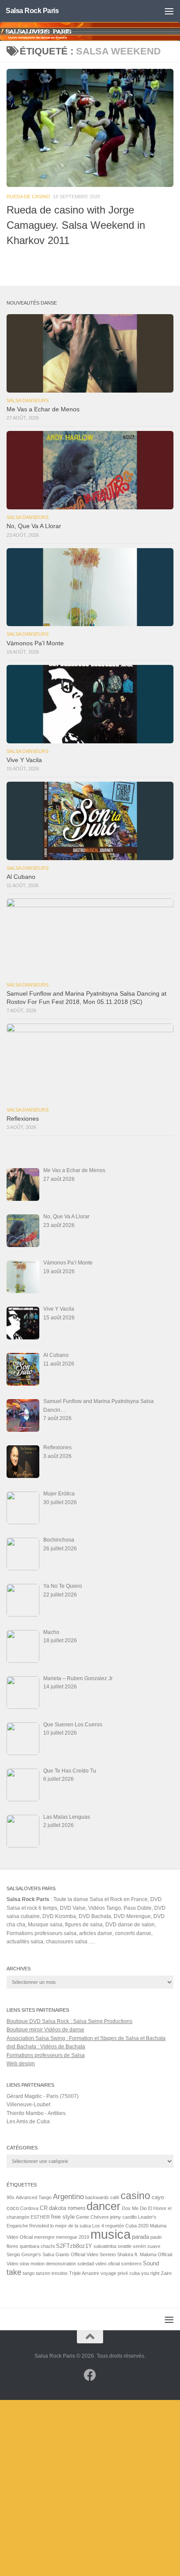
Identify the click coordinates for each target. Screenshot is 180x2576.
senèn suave (147, 2246)
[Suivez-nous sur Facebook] (90, 2375)
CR (44, 2208)
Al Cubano (21, 877)
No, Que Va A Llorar (34, 526)
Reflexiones (23, 1119)
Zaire (166, 2273)
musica (111, 2234)
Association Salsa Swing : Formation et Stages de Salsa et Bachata (86, 2038)
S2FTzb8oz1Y (74, 2246)
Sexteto (108, 2254)
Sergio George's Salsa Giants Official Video (52, 2254)
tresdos (60, 2273)
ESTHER (40, 2217)
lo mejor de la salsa (71, 2226)
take (14, 2272)
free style (63, 2217)
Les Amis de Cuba (28, 2122)
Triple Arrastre (84, 2273)
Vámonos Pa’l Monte (35, 643)
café (115, 2197)
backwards (97, 2197)
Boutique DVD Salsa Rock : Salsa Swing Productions (69, 2021)
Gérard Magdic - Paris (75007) (43, 2096)
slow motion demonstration (48, 2264)
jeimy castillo (123, 2217)
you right (150, 2273)
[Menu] (169, 11)
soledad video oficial (99, 2264)
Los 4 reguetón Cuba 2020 (120, 2226)
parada (140, 2237)
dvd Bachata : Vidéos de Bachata (46, 2047)
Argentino (68, 2196)
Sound (151, 2263)
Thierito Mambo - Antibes (36, 2113)
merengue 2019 (73, 2237)
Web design (21, 2064)
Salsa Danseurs (28, 400)
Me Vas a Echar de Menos (43, 409)
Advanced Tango (34, 2197)
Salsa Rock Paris (32, 11)
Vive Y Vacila (24, 760)
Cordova (29, 2208)
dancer (104, 2206)
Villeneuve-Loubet (28, 2105)
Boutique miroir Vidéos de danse (45, 2030)
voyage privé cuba (120, 2273)
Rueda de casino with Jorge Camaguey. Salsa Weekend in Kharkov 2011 (76, 225)
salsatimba (105, 2246)
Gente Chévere (92, 2217)
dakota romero (67, 2208)
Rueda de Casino (28, 197)
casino (135, 2196)
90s (10, 2197)
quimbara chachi (37, 2246)
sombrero (131, 2264)
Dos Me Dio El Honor (144, 2208)
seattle (125, 2246)
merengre (44, 2237)
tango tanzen (36, 2273)
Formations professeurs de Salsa (46, 2055)
